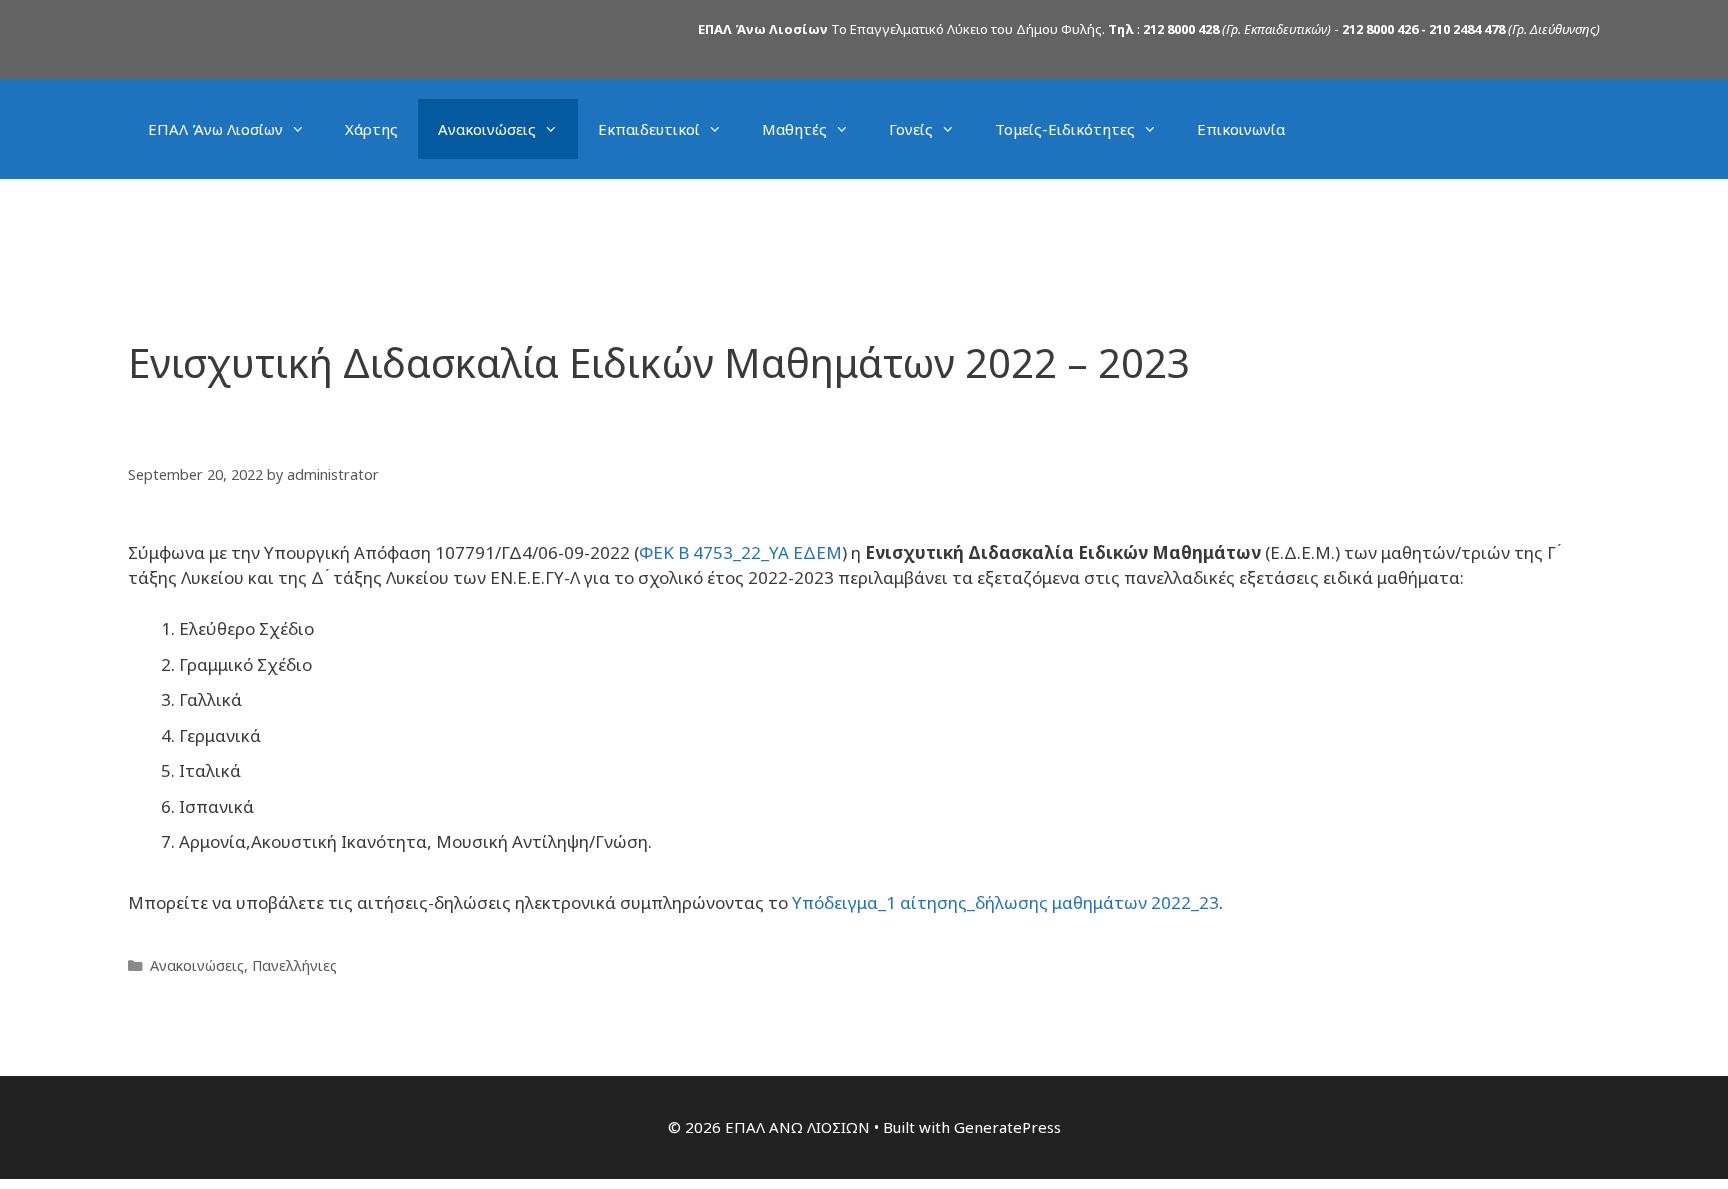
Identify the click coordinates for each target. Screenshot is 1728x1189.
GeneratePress (1007, 1127)
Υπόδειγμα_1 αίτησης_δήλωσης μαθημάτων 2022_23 (1005, 902)
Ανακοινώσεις (487, 129)
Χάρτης (371, 129)
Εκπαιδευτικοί (649, 129)
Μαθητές (794, 129)
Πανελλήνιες (294, 965)
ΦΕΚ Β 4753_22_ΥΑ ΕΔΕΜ (740, 552)
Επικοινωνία (1241, 129)
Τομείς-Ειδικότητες (1065, 129)
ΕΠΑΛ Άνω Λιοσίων (215, 129)
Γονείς (911, 129)
